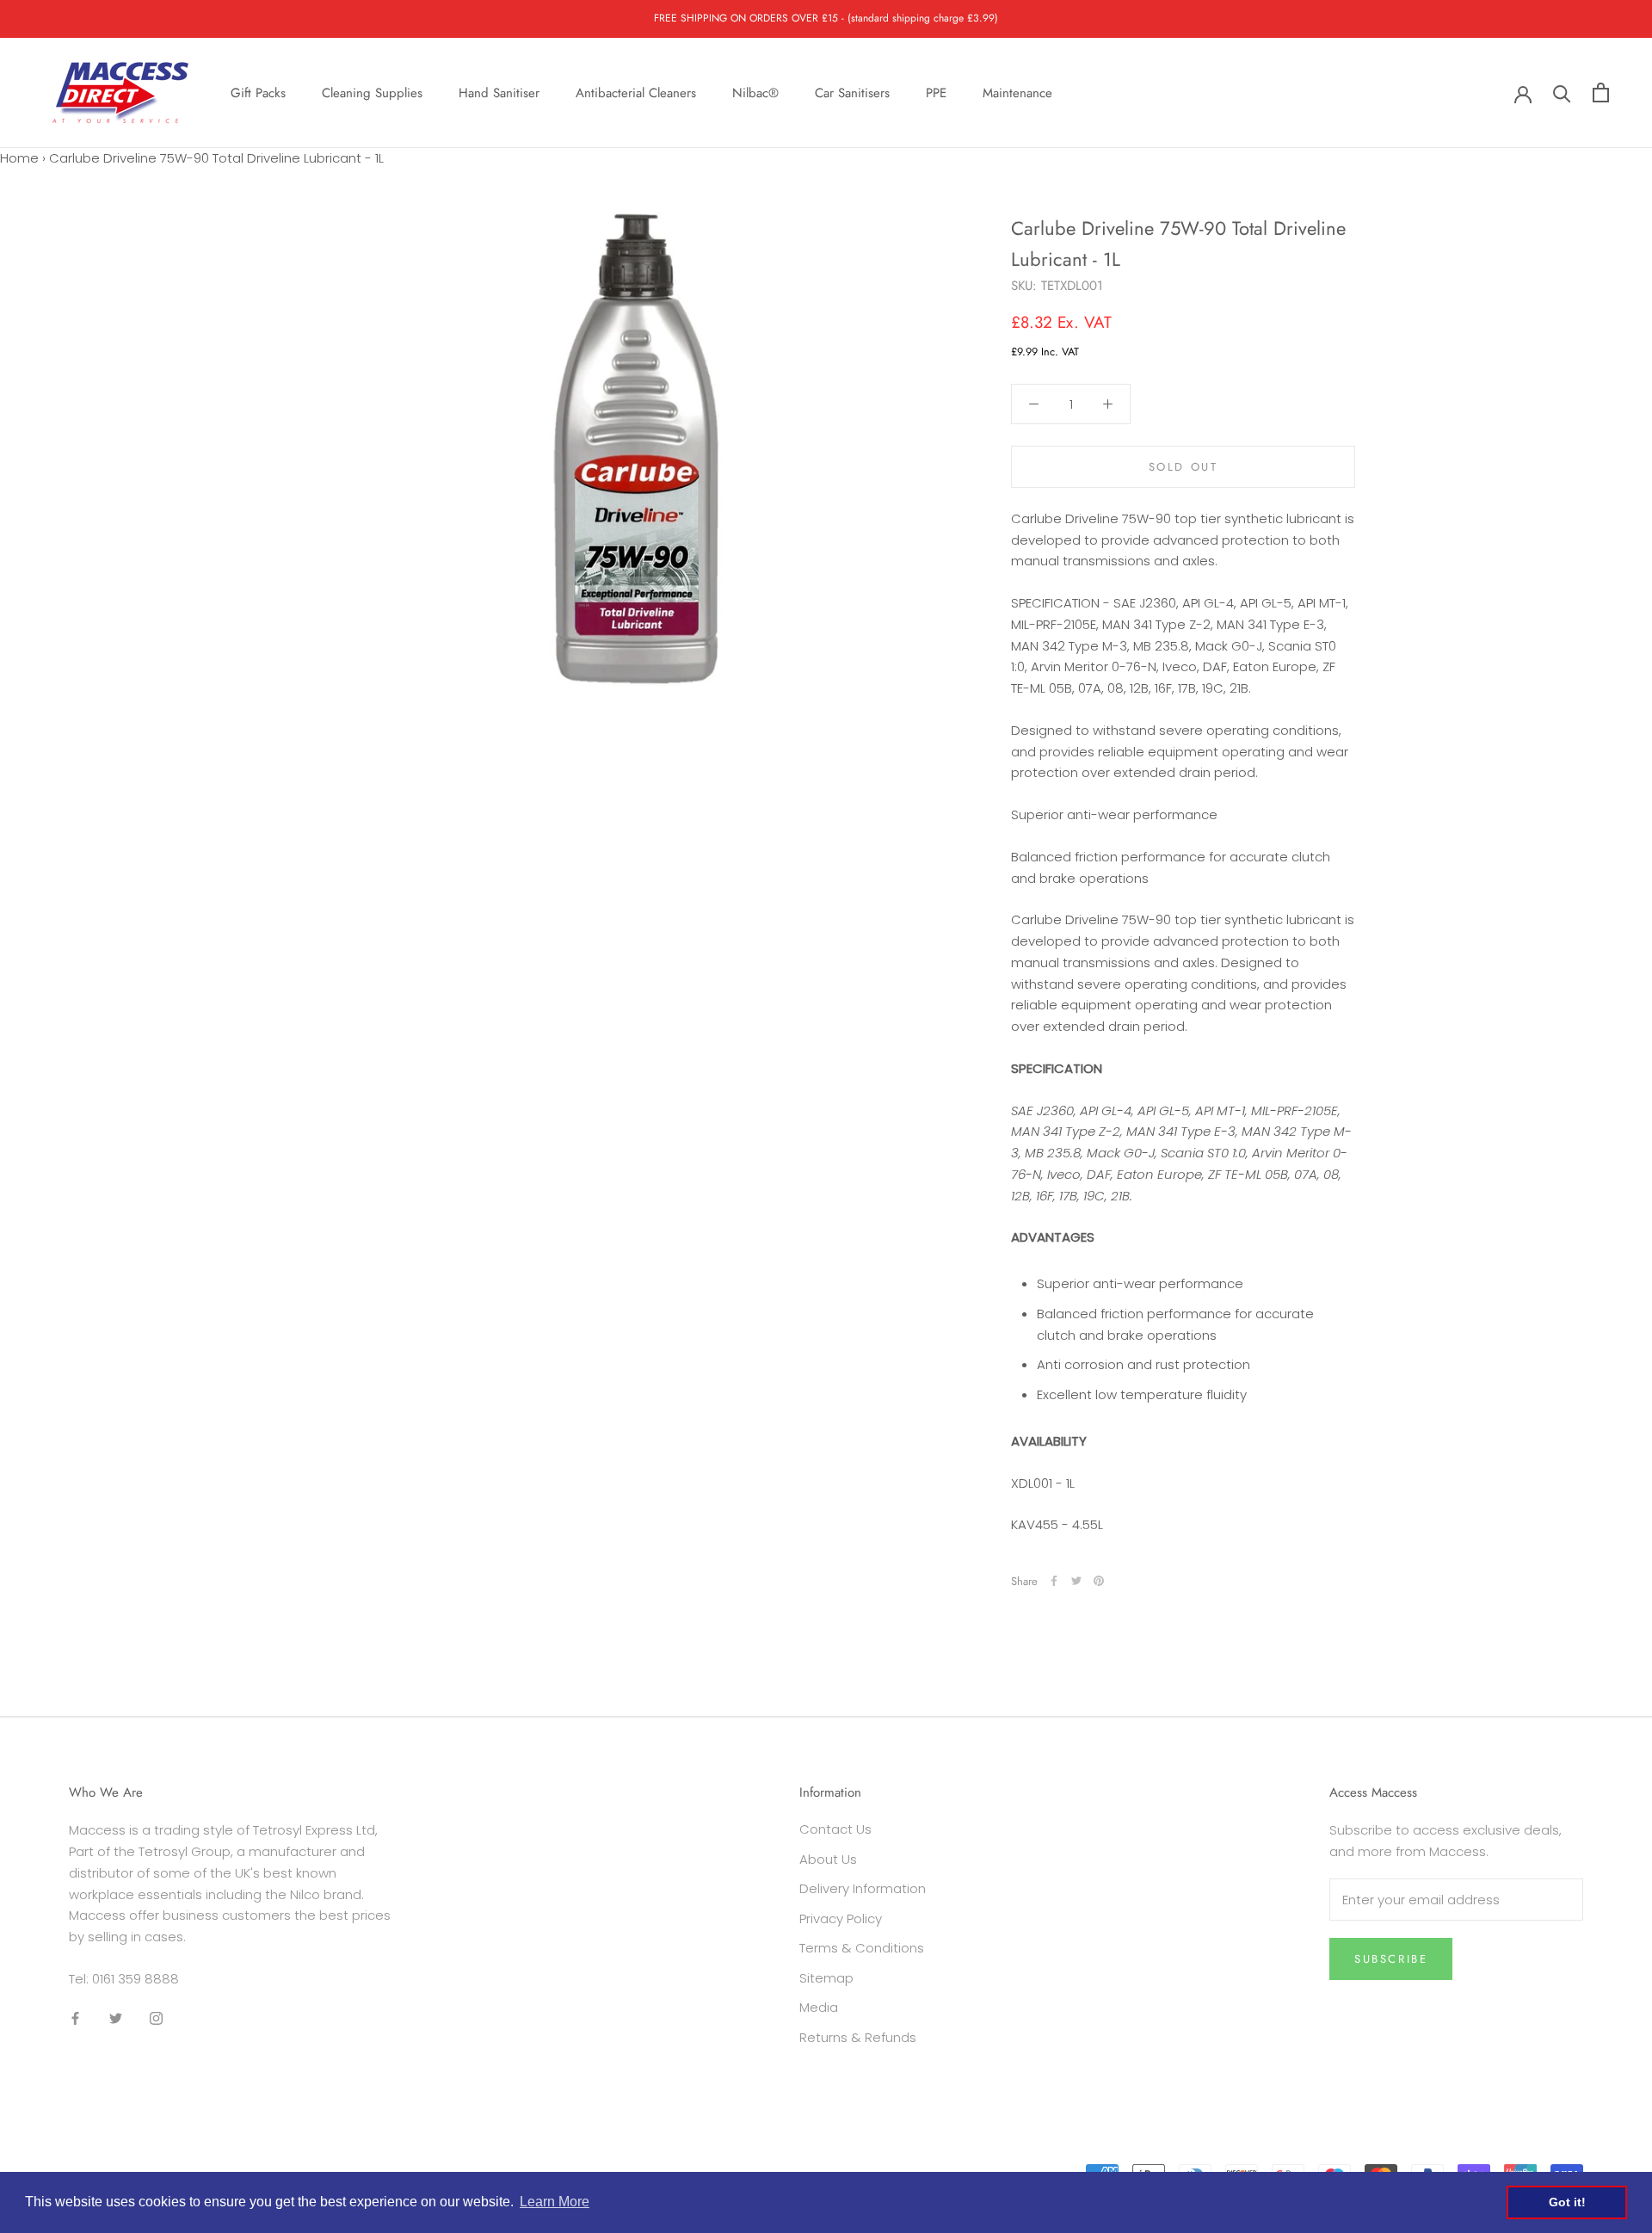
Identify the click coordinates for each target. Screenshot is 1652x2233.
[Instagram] (156, 2018)
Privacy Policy (841, 1918)
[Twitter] (1076, 1581)
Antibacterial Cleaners (636, 92)
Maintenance (1017, 92)
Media (819, 2007)
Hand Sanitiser (499, 92)
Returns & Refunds (858, 2037)
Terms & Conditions (862, 1948)
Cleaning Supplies (372, 92)
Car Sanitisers (852, 92)
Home (19, 158)
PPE (936, 92)
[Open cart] (1601, 93)
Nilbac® (755, 92)
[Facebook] (1054, 1581)
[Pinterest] (1099, 1581)
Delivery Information (863, 1888)
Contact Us (835, 1829)
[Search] (1562, 93)
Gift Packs (258, 92)
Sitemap (826, 1978)
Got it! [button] (1567, 2202)
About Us (828, 1859)
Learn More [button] (555, 2202)
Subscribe (1391, 1959)
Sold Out (1184, 466)
